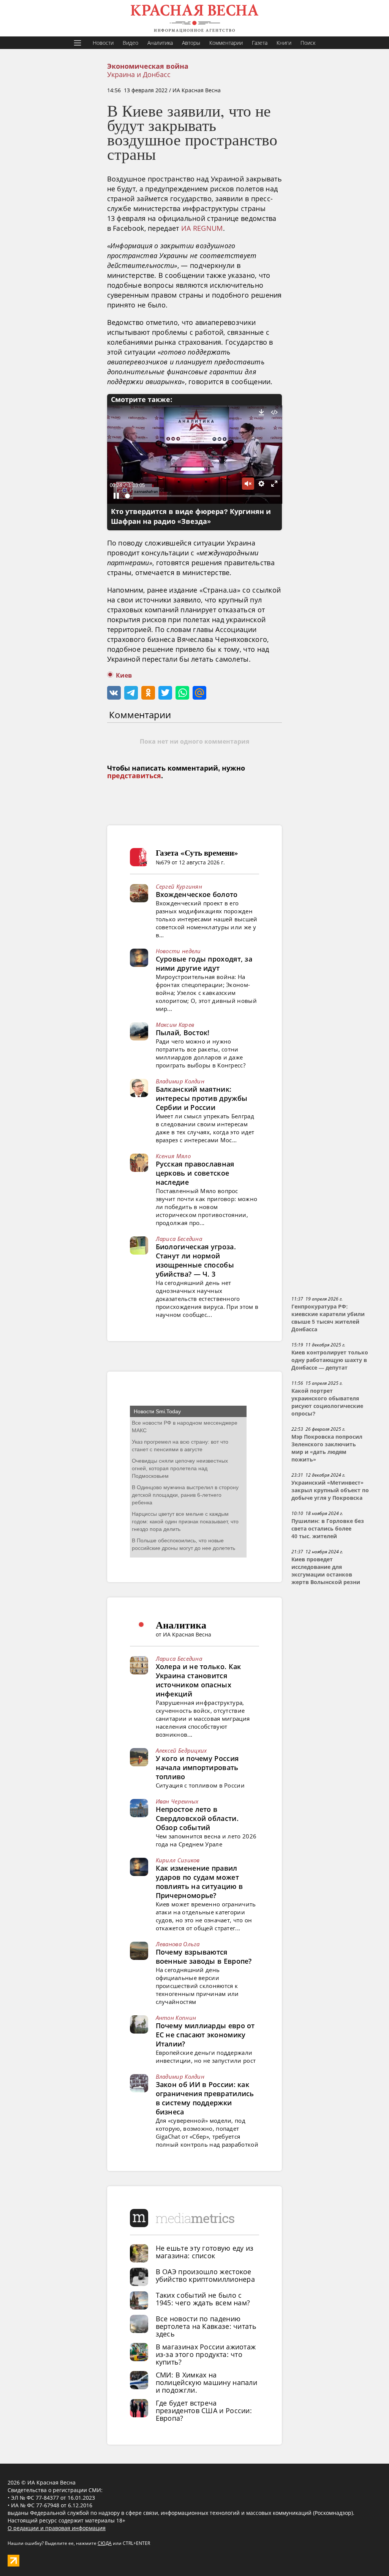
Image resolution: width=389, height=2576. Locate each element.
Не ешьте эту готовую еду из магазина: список (205, 2252)
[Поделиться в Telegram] (131, 693)
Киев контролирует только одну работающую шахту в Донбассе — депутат (330, 1360)
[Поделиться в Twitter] (165, 693)
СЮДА (105, 2543)
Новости (103, 43)
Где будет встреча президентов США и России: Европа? (204, 2410)
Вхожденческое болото (197, 894)
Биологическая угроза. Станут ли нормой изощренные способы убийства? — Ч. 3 (196, 1260)
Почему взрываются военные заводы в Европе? (204, 1956)
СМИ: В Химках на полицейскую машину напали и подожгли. (207, 2382)
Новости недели (178, 951)
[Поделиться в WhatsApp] (182, 693)
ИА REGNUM (202, 228)
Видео (130, 43)
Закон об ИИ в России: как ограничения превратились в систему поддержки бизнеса (205, 2098)
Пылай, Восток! (183, 1033)
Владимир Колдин (180, 1081)
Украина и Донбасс (139, 74)
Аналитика (160, 43)
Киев (124, 676)
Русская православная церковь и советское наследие (195, 1173)
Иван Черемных (177, 1801)
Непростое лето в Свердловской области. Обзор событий (197, 1818)
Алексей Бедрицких (181, 1750)
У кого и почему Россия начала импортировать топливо (197, 1767)
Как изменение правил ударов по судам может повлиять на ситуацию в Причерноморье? (199, 1882)
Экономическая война (148, 66)
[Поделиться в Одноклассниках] (148, 693)
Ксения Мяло (173, 1156)
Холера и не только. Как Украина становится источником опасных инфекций (198, 1680)
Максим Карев (175, 1025)
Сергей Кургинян (179, 886)
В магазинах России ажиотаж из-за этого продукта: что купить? (206, 2354)
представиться (134, 776)
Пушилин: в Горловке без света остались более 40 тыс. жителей (328, 1529)
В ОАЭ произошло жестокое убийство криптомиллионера (206, 2275)
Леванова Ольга (178, 1944)
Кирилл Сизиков (178, 1860)
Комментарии (226, 43)
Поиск (308, 43)
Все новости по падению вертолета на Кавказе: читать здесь (206, 2326)
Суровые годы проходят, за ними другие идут (204, 963)
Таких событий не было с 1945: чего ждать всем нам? (203, 2299)
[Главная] (194, 18)
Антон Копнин (176, 2018)
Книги (284, 43)
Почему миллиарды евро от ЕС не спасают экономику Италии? (205, 2035)
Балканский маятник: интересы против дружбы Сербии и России (202, 1098)
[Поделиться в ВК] (114, 693)
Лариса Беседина (179, 1239)
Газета (260, 43)
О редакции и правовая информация (57, 2528)
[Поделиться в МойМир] (199, 693)
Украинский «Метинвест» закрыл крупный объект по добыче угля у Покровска (330, 1490)
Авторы (191, 43)
